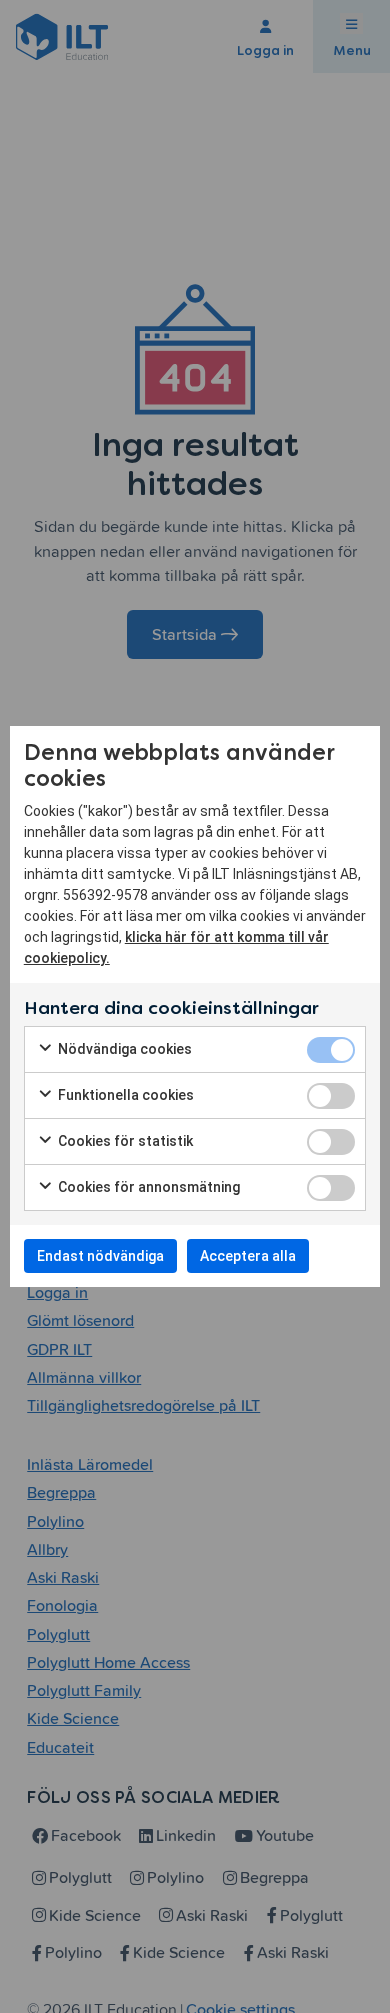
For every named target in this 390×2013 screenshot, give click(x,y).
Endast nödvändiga (100, 1256)
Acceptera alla (248, 1256)
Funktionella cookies (124, 1095)
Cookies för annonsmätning (147, 1187)
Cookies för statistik (124, 1141)
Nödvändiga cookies (123, 1049)
